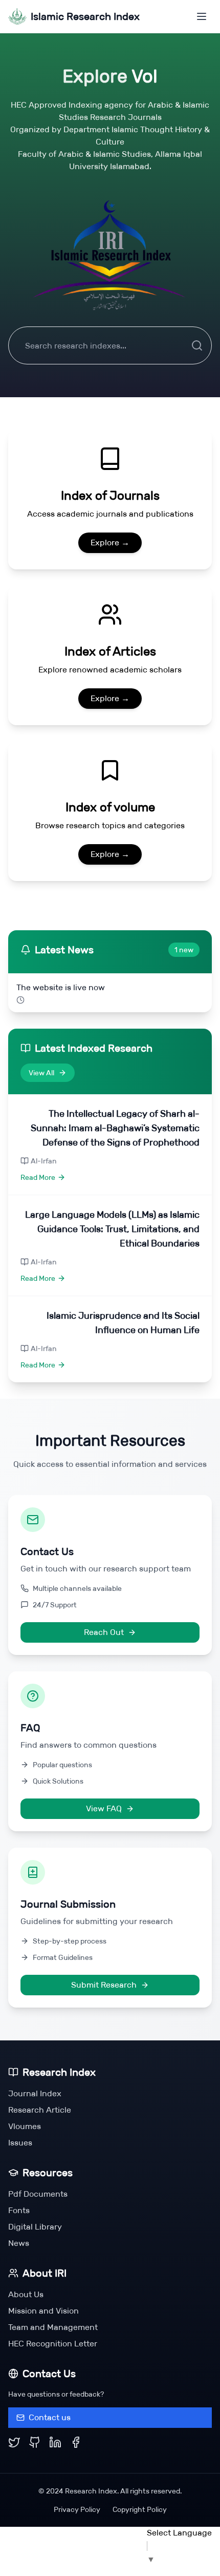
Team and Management (53, 2327)
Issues (20, 2143)
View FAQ (104, 1808)
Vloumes (25, 2126)
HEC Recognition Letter (53, 2344)
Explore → (110, 543)
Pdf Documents (38, 2194)
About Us (26, 2294)
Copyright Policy (140, 2509)
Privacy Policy (77, 2509)
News (19, 2243)
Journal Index (35, 2093)
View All (41, 1073)
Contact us (50, 2417)
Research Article (40, 2110)
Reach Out (104, 1632)
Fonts (19, 2210)
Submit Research (104, 1985)
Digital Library (35, 2227)
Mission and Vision (43, 2311)
